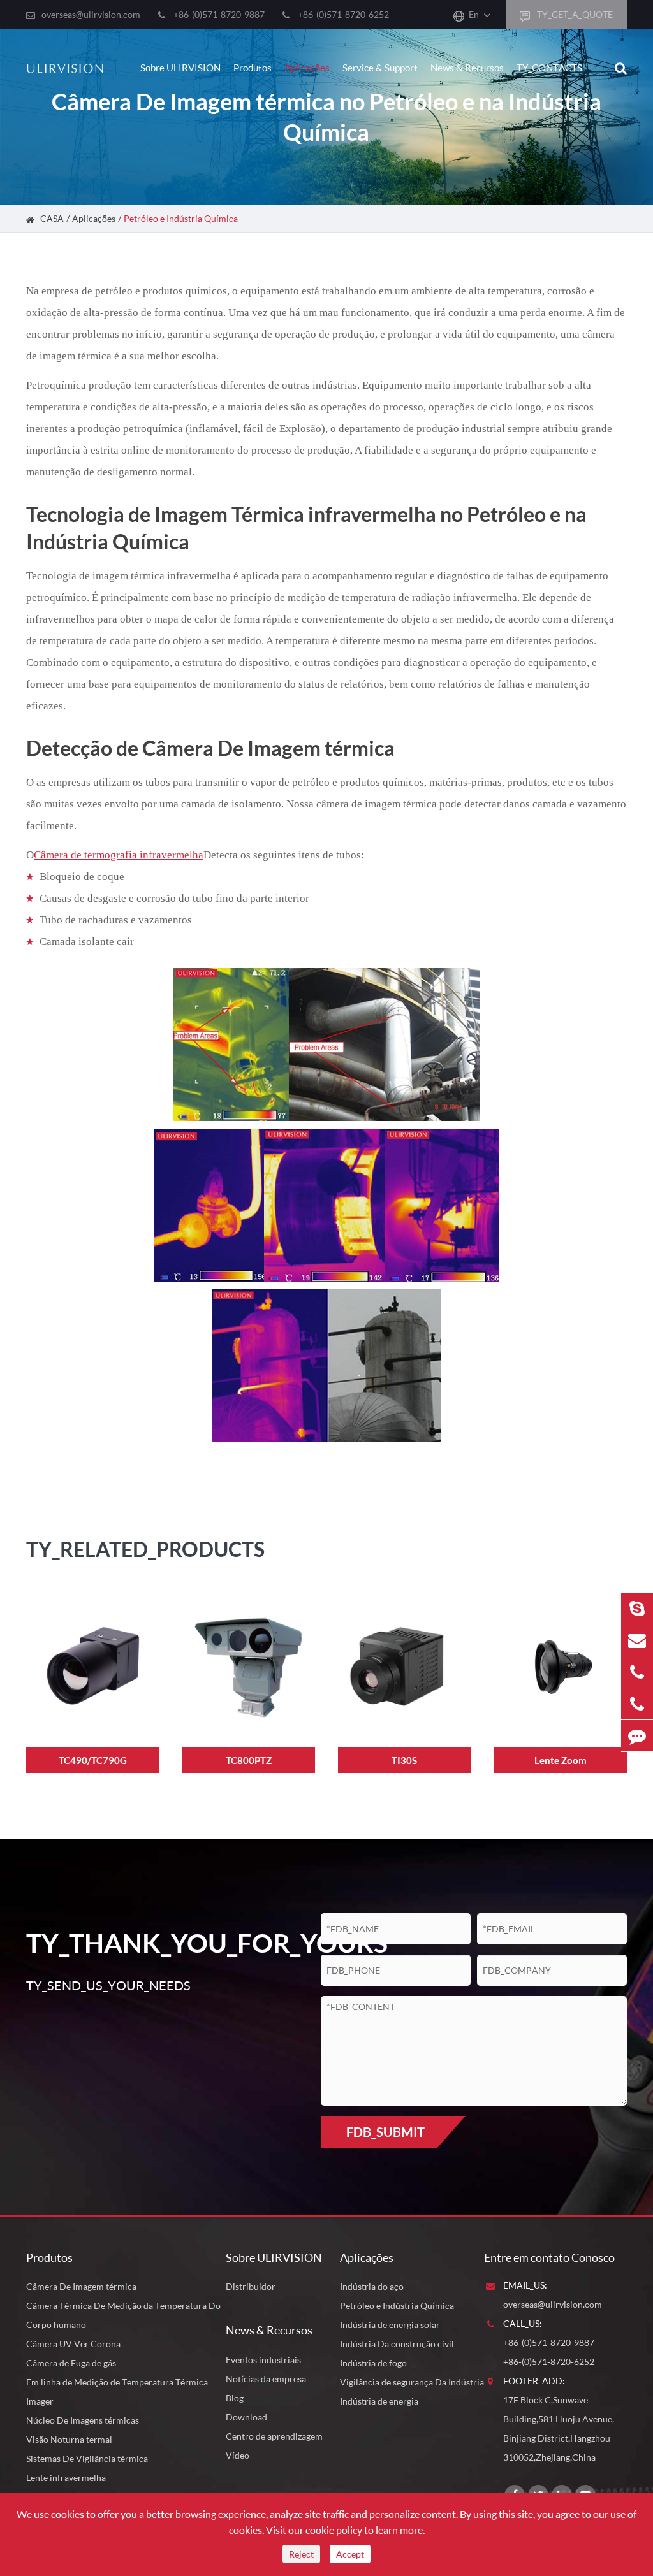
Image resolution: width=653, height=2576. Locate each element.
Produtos (253, 68)
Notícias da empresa (266, 2379)
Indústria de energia (379, 2401)
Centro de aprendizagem (274, 2436)
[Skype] (637, 1608)
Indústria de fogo (373, 2363)
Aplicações (307, 68)
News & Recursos (467, 68)
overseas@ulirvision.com (91, 14)
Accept (350, 2554)
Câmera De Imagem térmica (81, 2286)
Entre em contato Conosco (549, 2257)
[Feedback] (637, 1736)
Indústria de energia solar (390, 2325)
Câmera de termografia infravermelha (119, 855)
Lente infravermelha (66, 2478)
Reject (301, 2554)
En (474, 14)
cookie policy (334, 2530)
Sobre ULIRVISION (180, 68)
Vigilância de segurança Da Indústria (412, 2382)
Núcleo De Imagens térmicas (83, 2420)
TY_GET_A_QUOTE (574, 14)
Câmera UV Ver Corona (73, 2344)
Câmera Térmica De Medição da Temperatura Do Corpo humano (123, 2315)
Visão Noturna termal (69, 2439)
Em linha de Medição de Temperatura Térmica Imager (117, 2391)
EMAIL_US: (525, 2285)
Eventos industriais (263, 2360)
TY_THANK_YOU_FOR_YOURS (153, 1943)
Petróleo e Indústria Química (181, 218)
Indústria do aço (372, 2286)
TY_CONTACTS (549, 68)
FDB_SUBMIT (385, 2132)
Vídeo (238, 2455)
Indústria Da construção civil (397, 2344)
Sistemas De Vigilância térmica (87, 2458)
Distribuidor (251, 2286)
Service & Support (380, 68)
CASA (52, 218)
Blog (235, 2398)
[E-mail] (637, 1640)
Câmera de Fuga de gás (71, 2363)
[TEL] (637, 1672)
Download (246, 2417)
